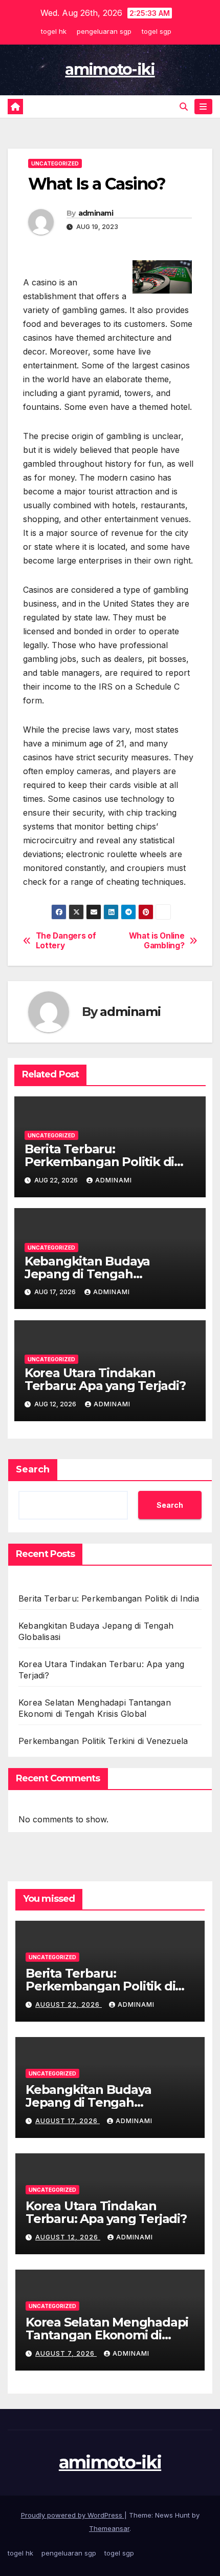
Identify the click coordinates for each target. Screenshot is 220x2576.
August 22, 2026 (69, 2004)
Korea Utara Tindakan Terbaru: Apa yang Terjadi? (105, 1379)
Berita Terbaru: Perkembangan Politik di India (99, 1162)
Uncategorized (55, 163)
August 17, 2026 (68, 2121)
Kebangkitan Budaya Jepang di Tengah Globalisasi (87, 1274)
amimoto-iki (110, 69)
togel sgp (157, 31)
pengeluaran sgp (104, 31)
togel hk (54, 31)
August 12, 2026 (68, 2237)
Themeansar (109, 2528)
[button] (184, 107)
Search (33, 1469)
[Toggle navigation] (203, 107)
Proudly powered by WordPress (73, 2515)
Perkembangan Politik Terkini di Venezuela (103, 1741)
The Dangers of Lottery (66, 941)
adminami (96, 213)
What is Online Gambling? (157, 941)
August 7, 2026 (66, 2353)
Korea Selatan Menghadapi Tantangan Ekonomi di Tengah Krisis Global (107, 2335)
